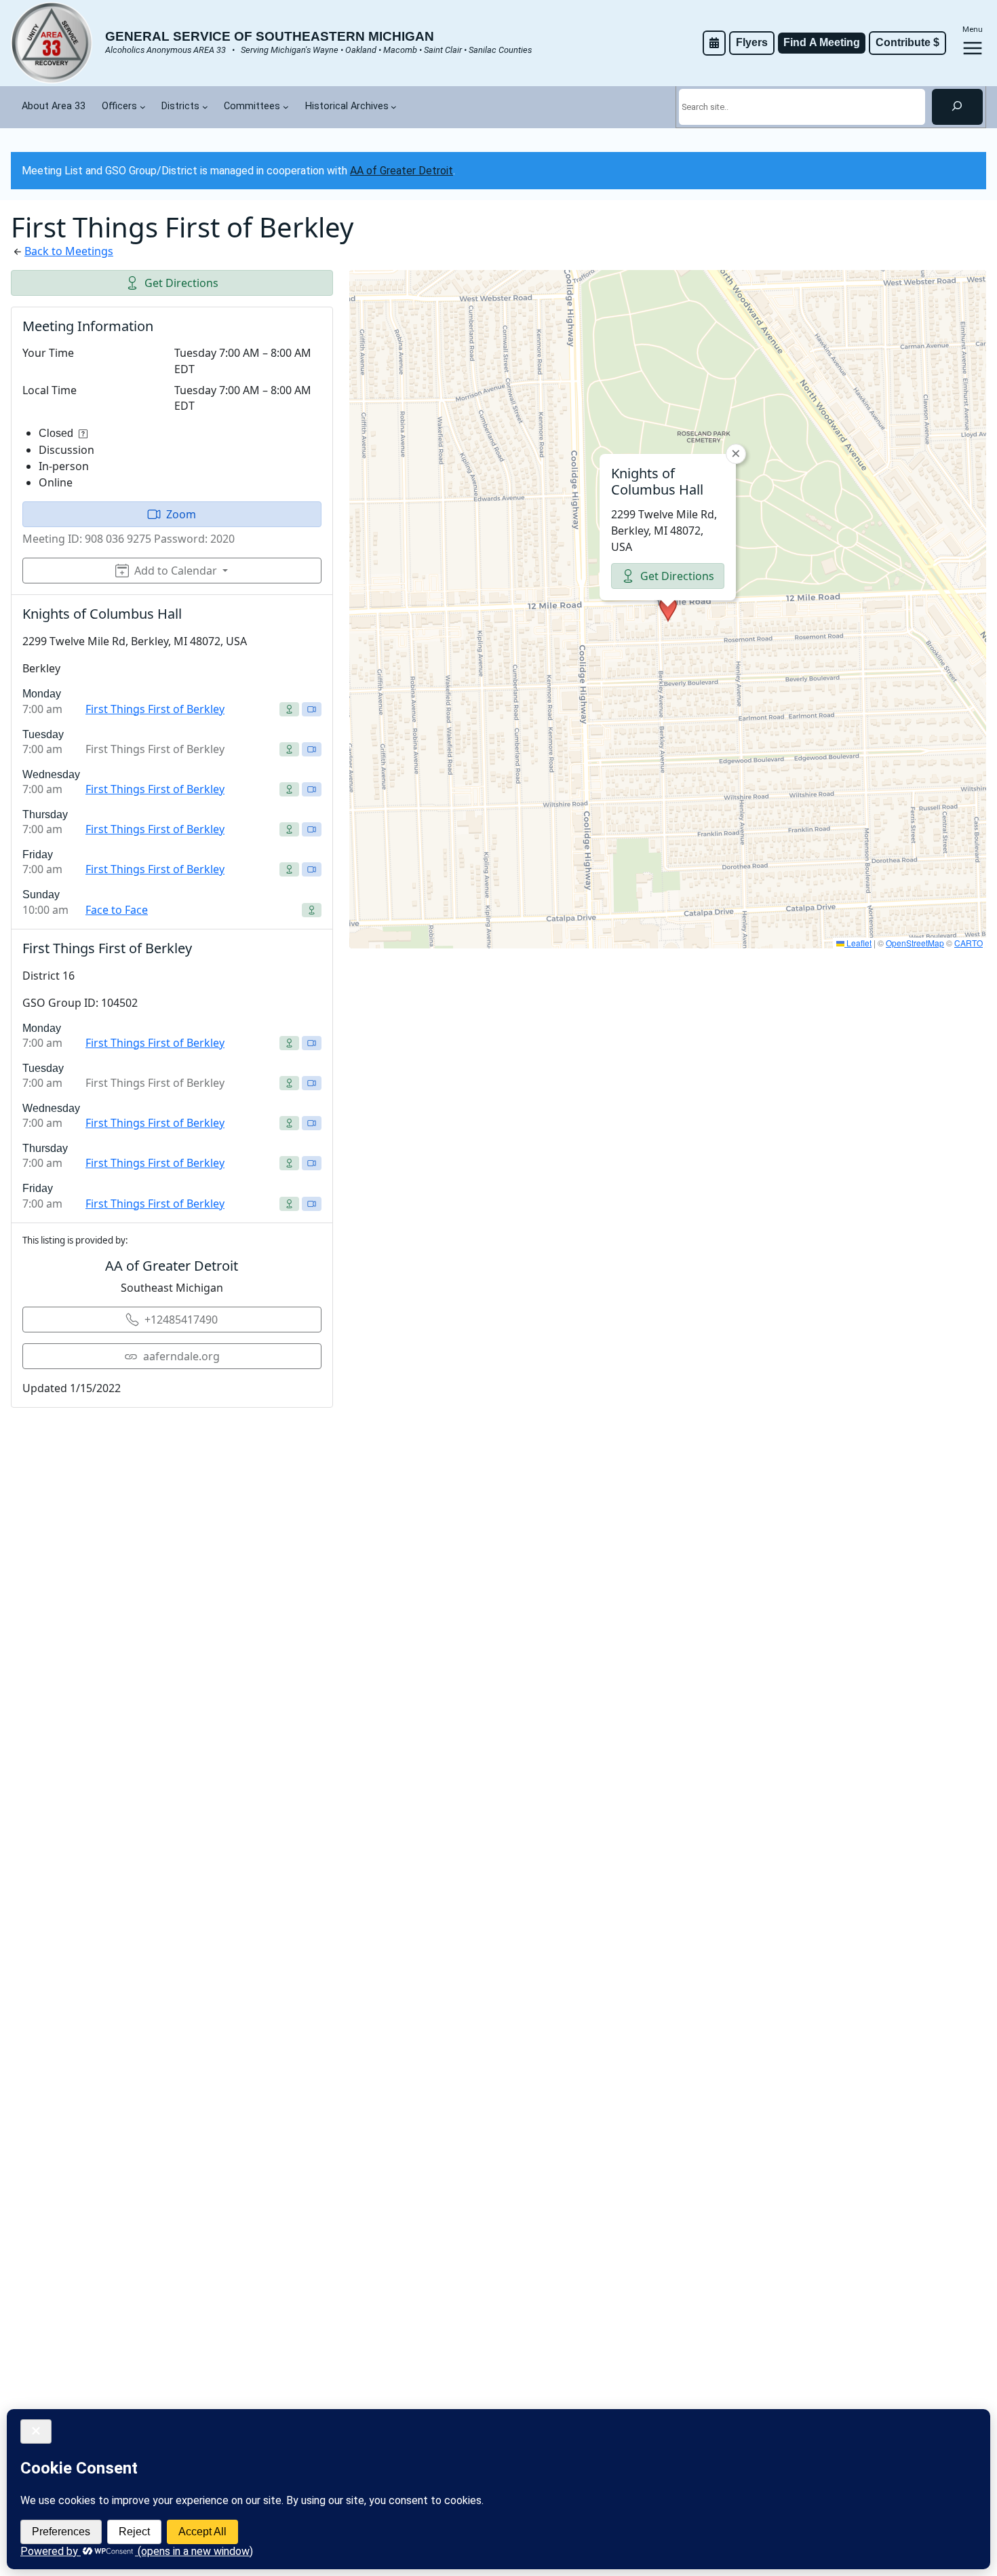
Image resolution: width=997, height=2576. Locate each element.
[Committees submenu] (286, 107)
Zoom (181, 514)
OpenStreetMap (915, 943)
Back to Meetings (69, 251)
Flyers (752, 42)
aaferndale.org (181, 1356)
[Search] (957, 107)
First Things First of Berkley (155, 709)
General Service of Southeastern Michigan (270, 36)
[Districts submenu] (205, 107)
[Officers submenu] (143, 107)
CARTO (969, 943)
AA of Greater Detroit (402, 171)
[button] (668, 609)
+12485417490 (181, 1320)
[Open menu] (973, 48)
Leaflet (858, 943)
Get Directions (181, 283)
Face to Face (117, 910)
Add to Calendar (176, 571)
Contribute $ (907, 42)
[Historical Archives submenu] (394, 107)
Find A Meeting (822, 42)
